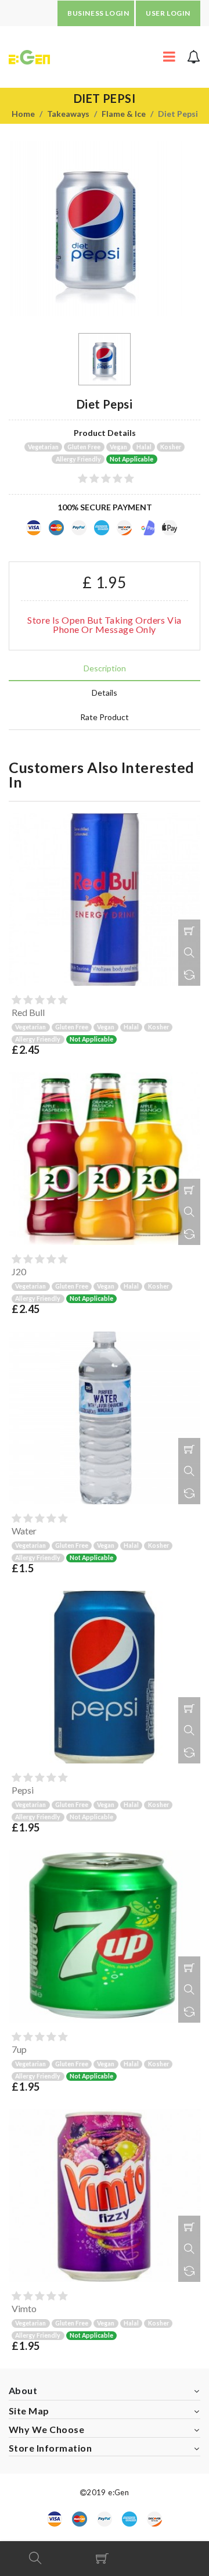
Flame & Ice (124, 114)
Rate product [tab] (105, 717)
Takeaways (68, 114)
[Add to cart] (189, 931)
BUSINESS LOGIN (98, 13)
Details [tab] (105, 693)
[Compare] (189, 975)
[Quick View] (189, 953)
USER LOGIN (168, 13)
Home (23, 114)
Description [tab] (105, 668)
